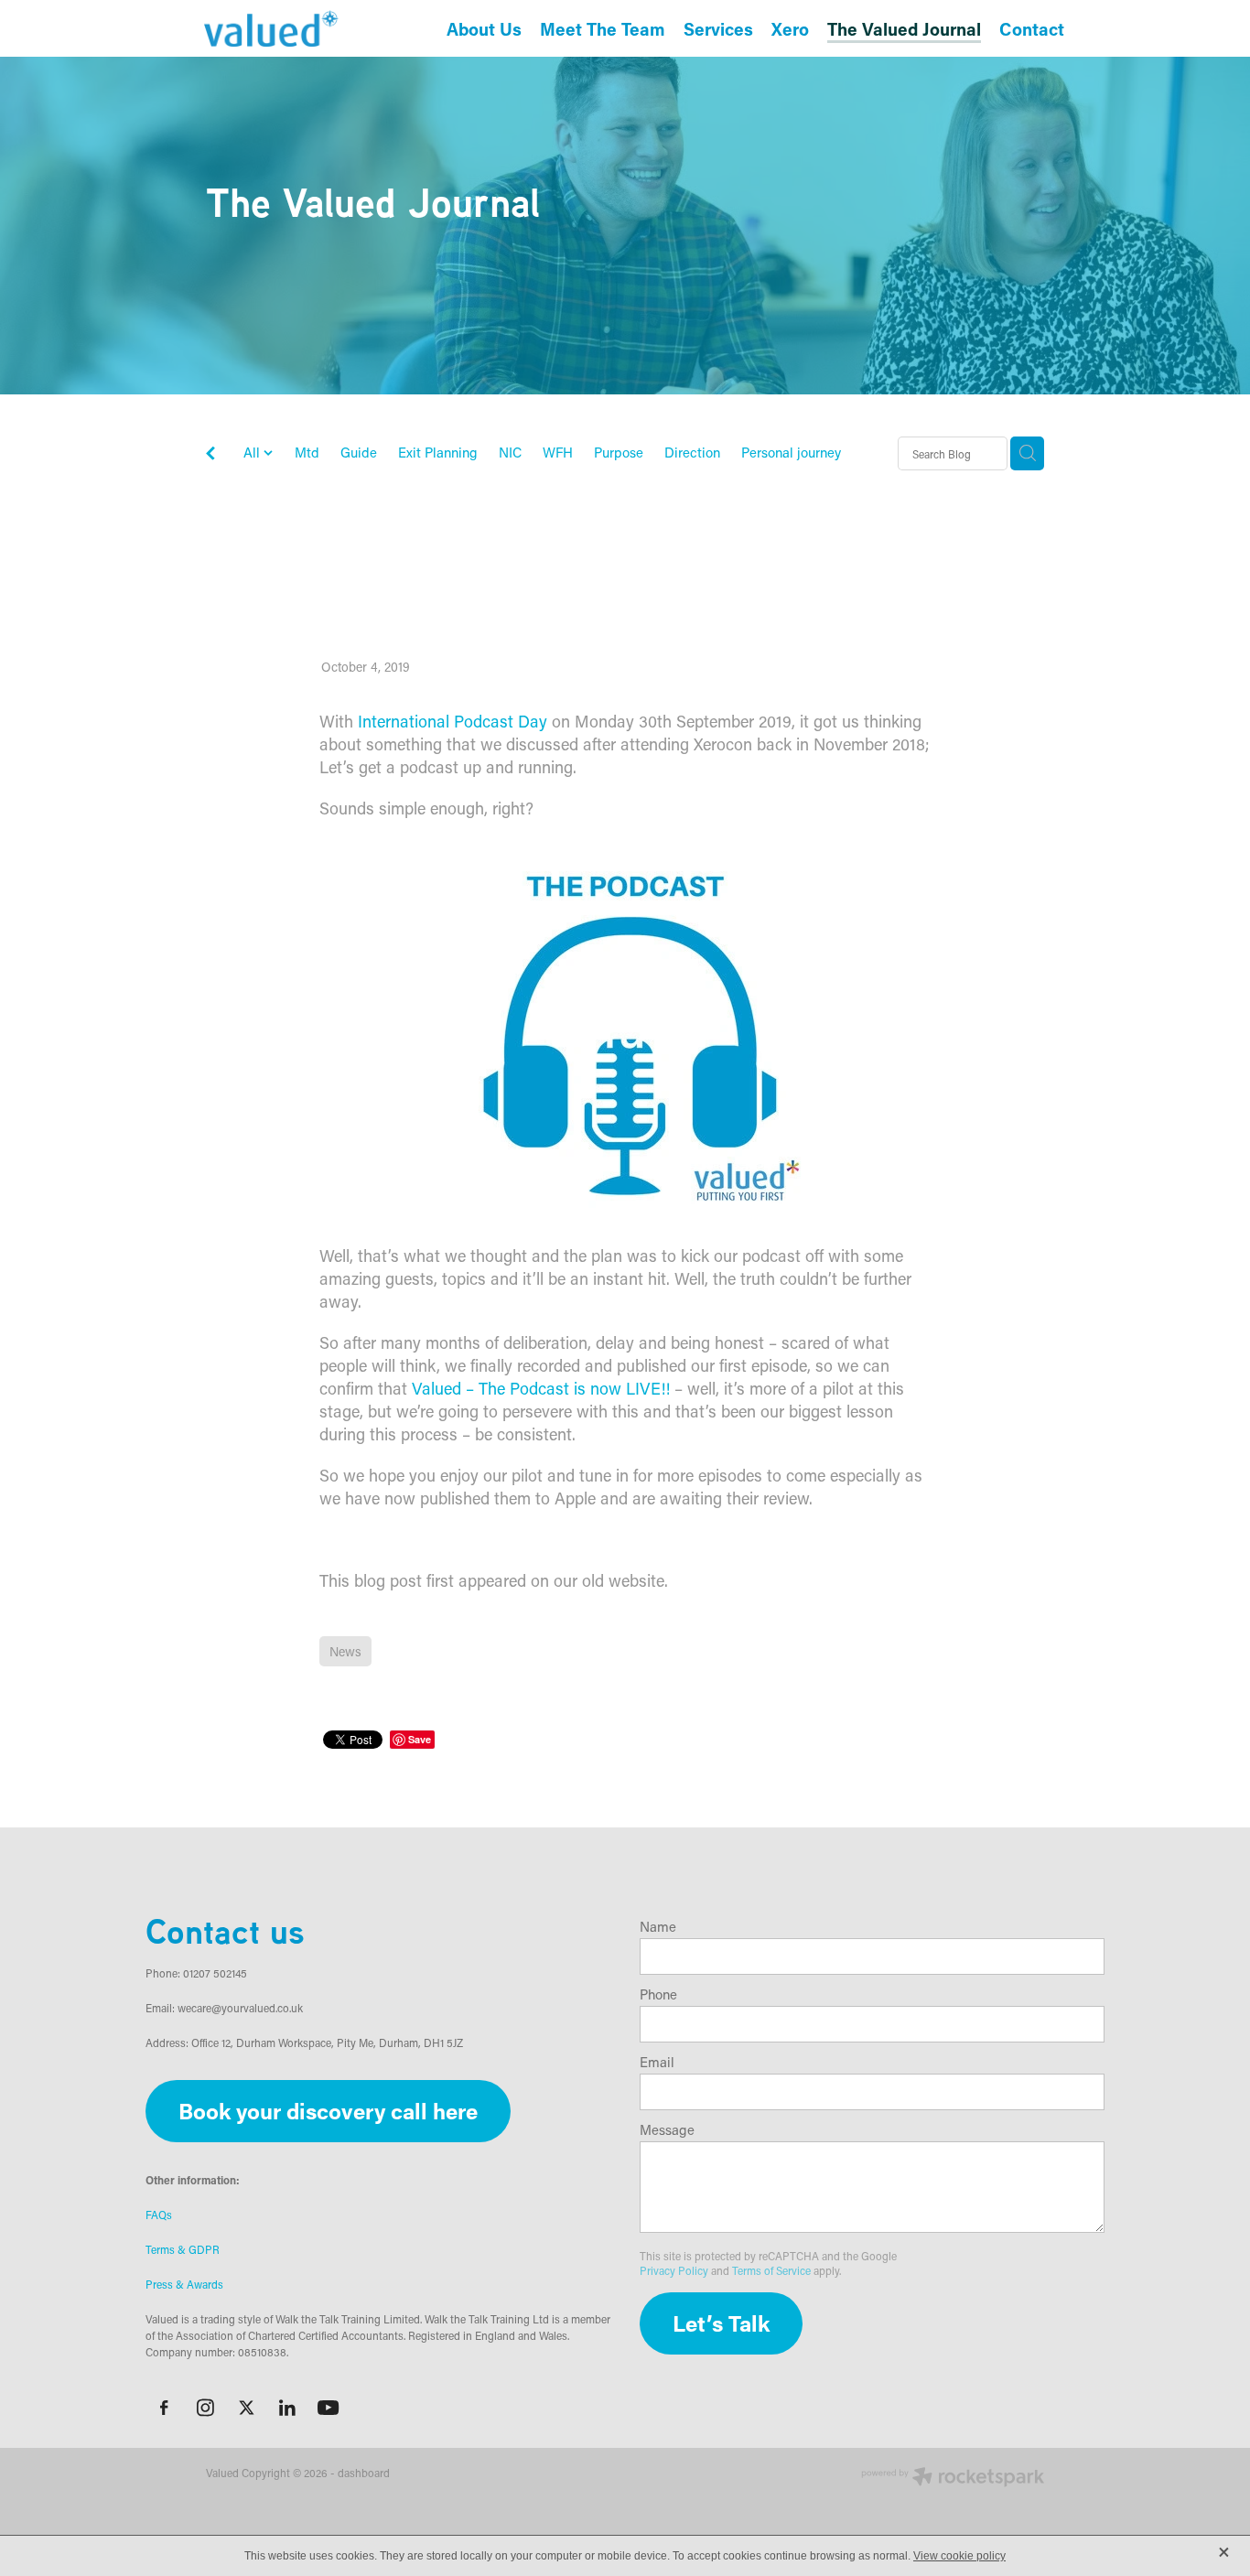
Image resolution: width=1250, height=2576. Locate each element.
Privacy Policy (674, 2270)
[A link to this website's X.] (246, 2408)
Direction (692, 452)
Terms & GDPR (183, 2249)
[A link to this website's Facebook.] (164, 2408)
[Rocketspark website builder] (953, 2478)
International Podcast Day (455, 721)
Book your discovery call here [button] (328, 2111)
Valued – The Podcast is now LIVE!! (541, 1388)
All (253, 452)
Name (658, 1927)
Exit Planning (438, 452)
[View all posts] (210, 454)
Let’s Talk (721, 2323)
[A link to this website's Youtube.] (329, 2408)
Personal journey (791, 452)
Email (657, 2062)
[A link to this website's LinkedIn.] (287, 2408)
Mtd (307, 452)
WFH (558, 452)
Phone (658, 1994)
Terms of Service (771, 2270)
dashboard (364, 2473)
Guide (359, 452)
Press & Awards (184, 2284)
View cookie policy (959, 2556)
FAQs (159, 2215)
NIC (510, 452)
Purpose (619, 452)
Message (667, 2130)
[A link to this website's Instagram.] (205, 2408)
